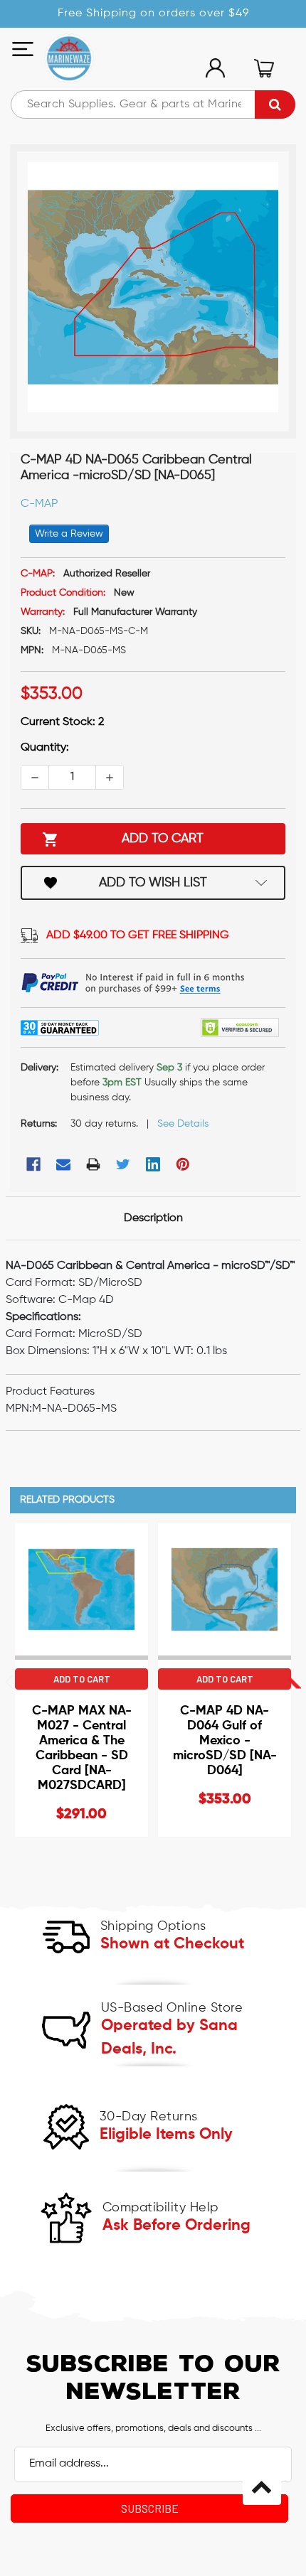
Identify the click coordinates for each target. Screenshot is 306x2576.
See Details (183, 1124)
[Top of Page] (262, 2486)
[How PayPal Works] (133, 983)
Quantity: (45, 748)
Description (153, 1218)
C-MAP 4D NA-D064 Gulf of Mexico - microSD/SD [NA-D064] (225, 1741)
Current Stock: (62, 722)
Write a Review (69, 534)
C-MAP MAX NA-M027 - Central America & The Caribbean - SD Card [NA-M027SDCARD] (82, 1748)
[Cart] (264, 68)
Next (294, 1682)
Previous (136, 1682)
